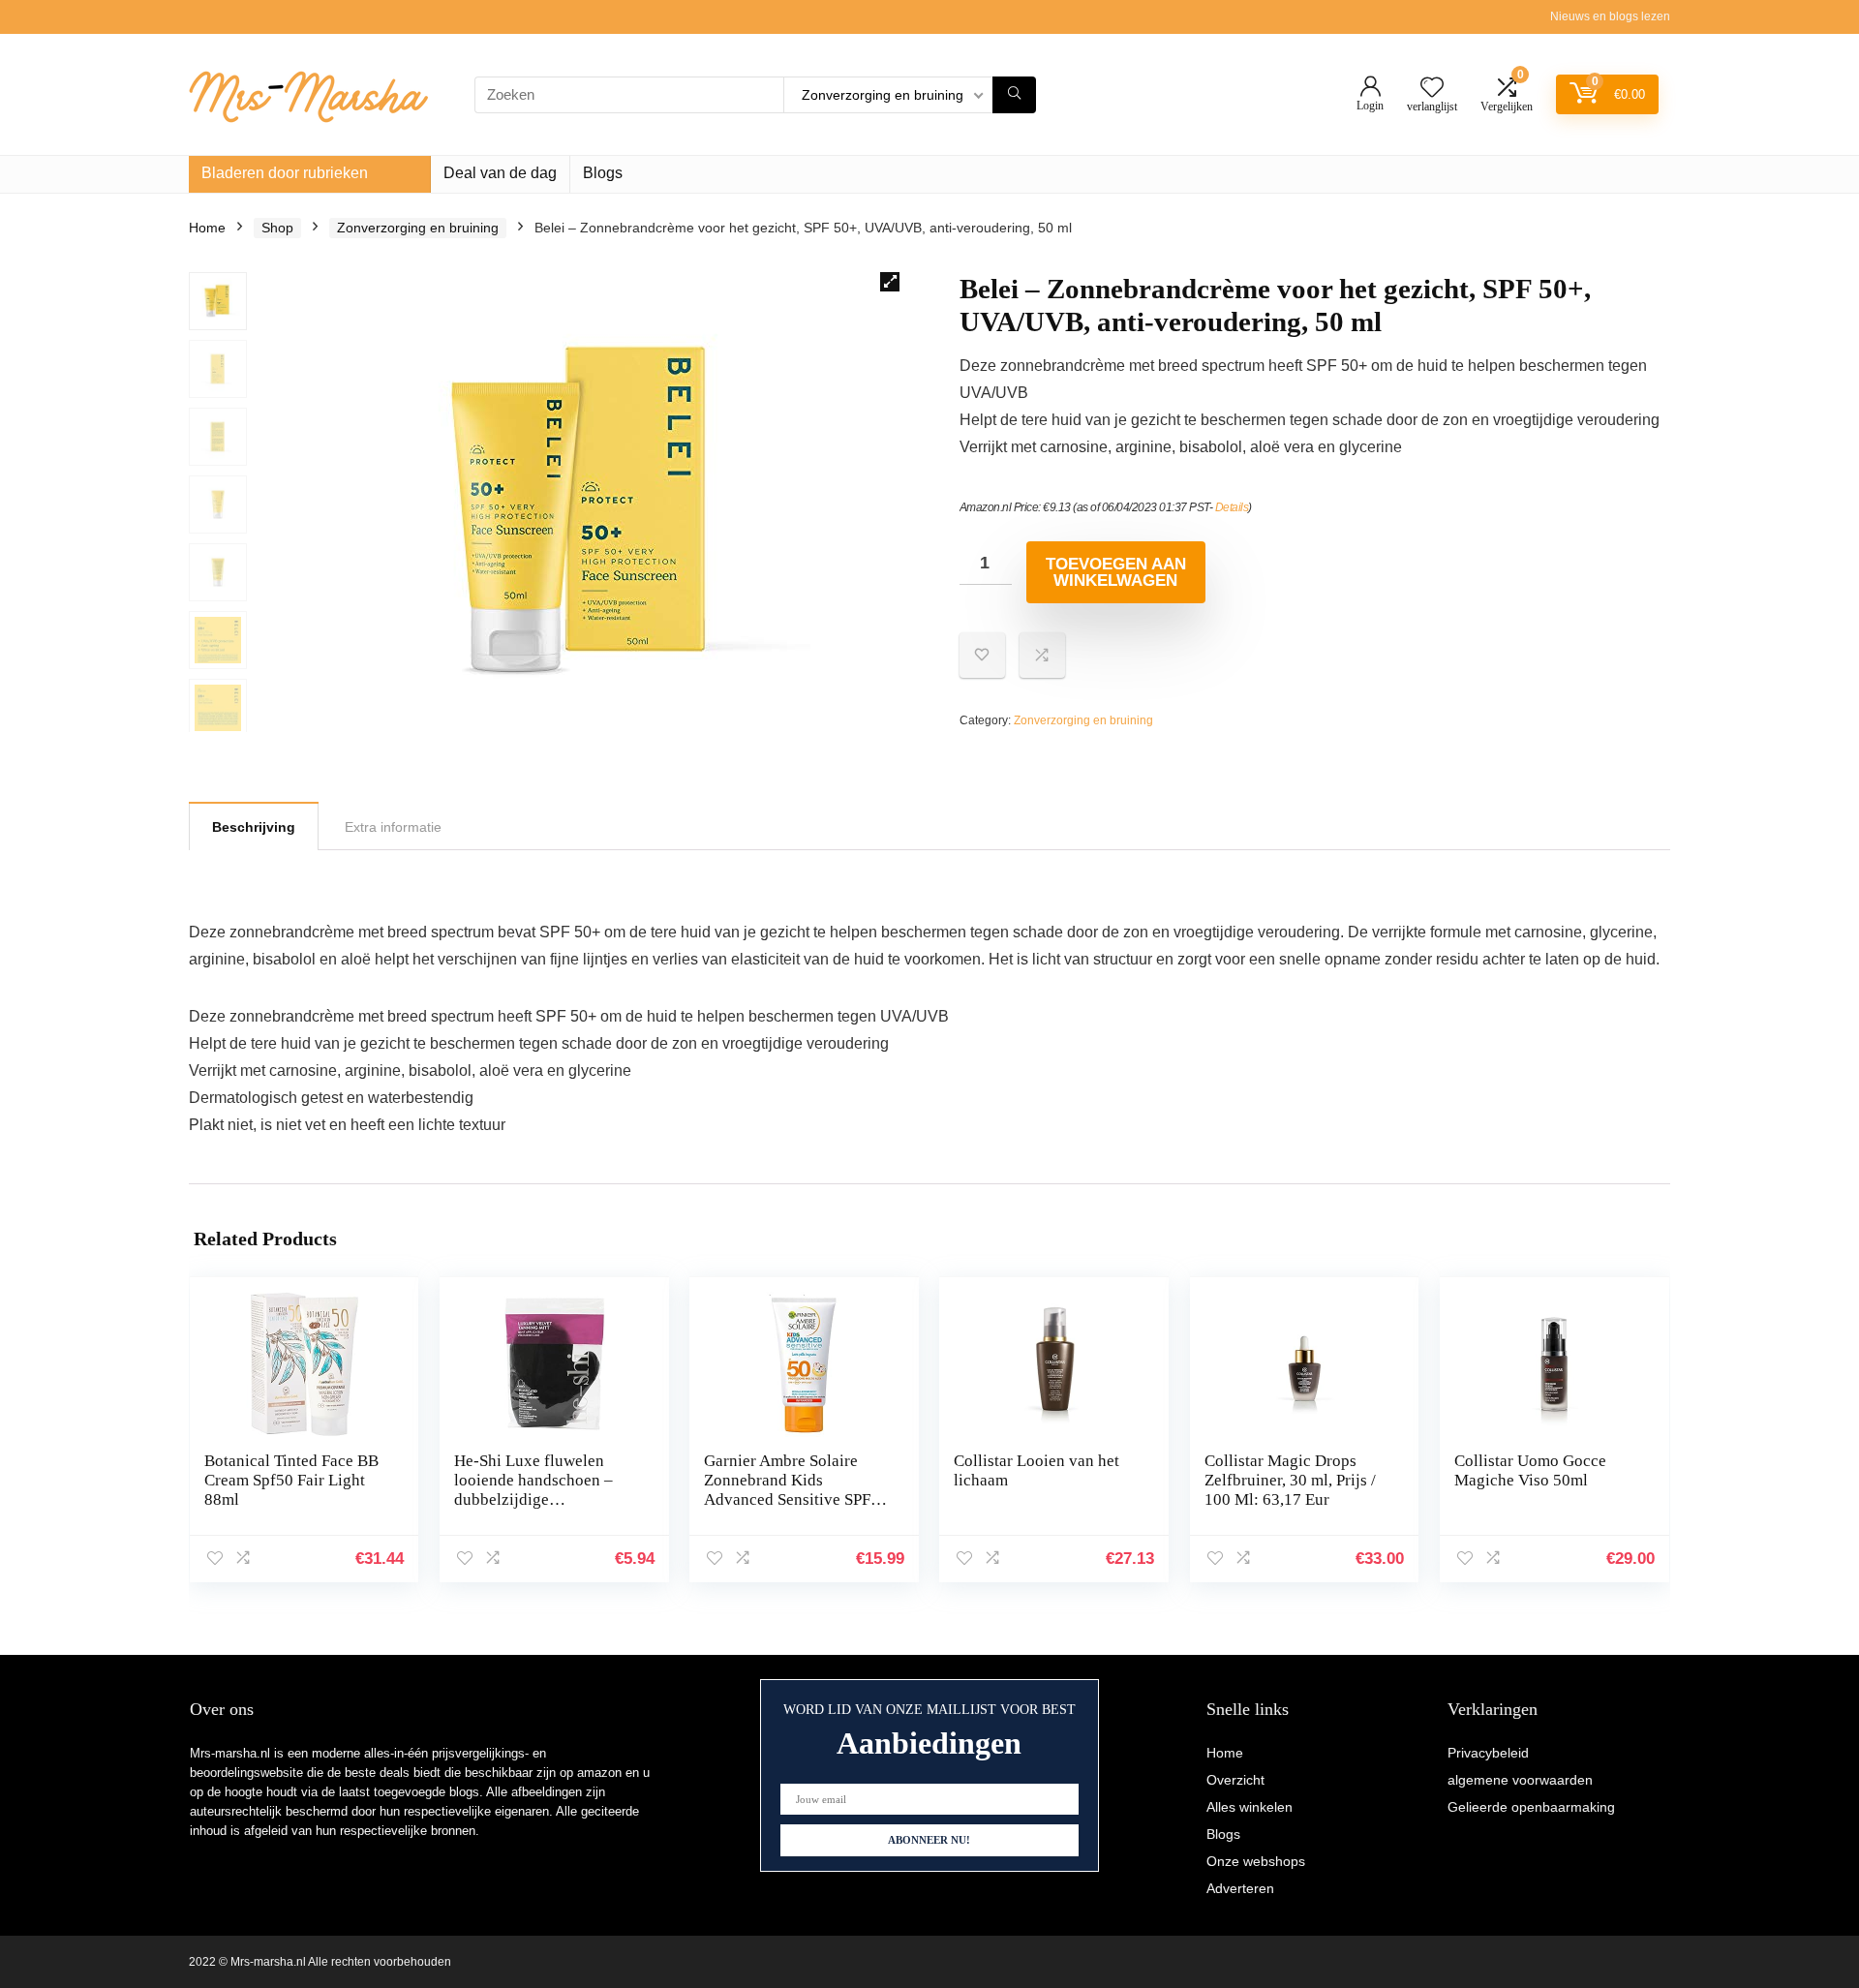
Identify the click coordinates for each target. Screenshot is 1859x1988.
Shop (277, 228)
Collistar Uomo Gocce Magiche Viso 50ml (1530, 1470)
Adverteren (1240, 1888)
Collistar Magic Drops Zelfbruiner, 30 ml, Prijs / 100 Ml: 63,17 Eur (1290, 1480)
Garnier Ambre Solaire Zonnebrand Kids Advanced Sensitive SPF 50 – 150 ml (787, 1490)
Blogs (603, 173)
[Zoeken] (1014, 95)
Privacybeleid (1488, 1753)
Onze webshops (1256, 1861)
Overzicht (1235, 1780)
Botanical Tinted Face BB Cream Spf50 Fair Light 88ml (291, 1480)
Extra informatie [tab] (393, 827)
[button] (890, 282)
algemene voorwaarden (1520, 1780)
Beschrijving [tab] (254, 827)
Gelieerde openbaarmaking (1531, 1807)
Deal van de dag (500, 173)
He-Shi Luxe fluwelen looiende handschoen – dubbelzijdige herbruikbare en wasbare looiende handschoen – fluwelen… (539, 1509)
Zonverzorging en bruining (418, 228)
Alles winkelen (1249, 1807)
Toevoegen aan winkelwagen (1116, 572)
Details (1232, 507)
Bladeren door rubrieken (285, 173)
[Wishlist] (1432, 89)
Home (207, 228)
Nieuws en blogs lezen (1610, 16)
